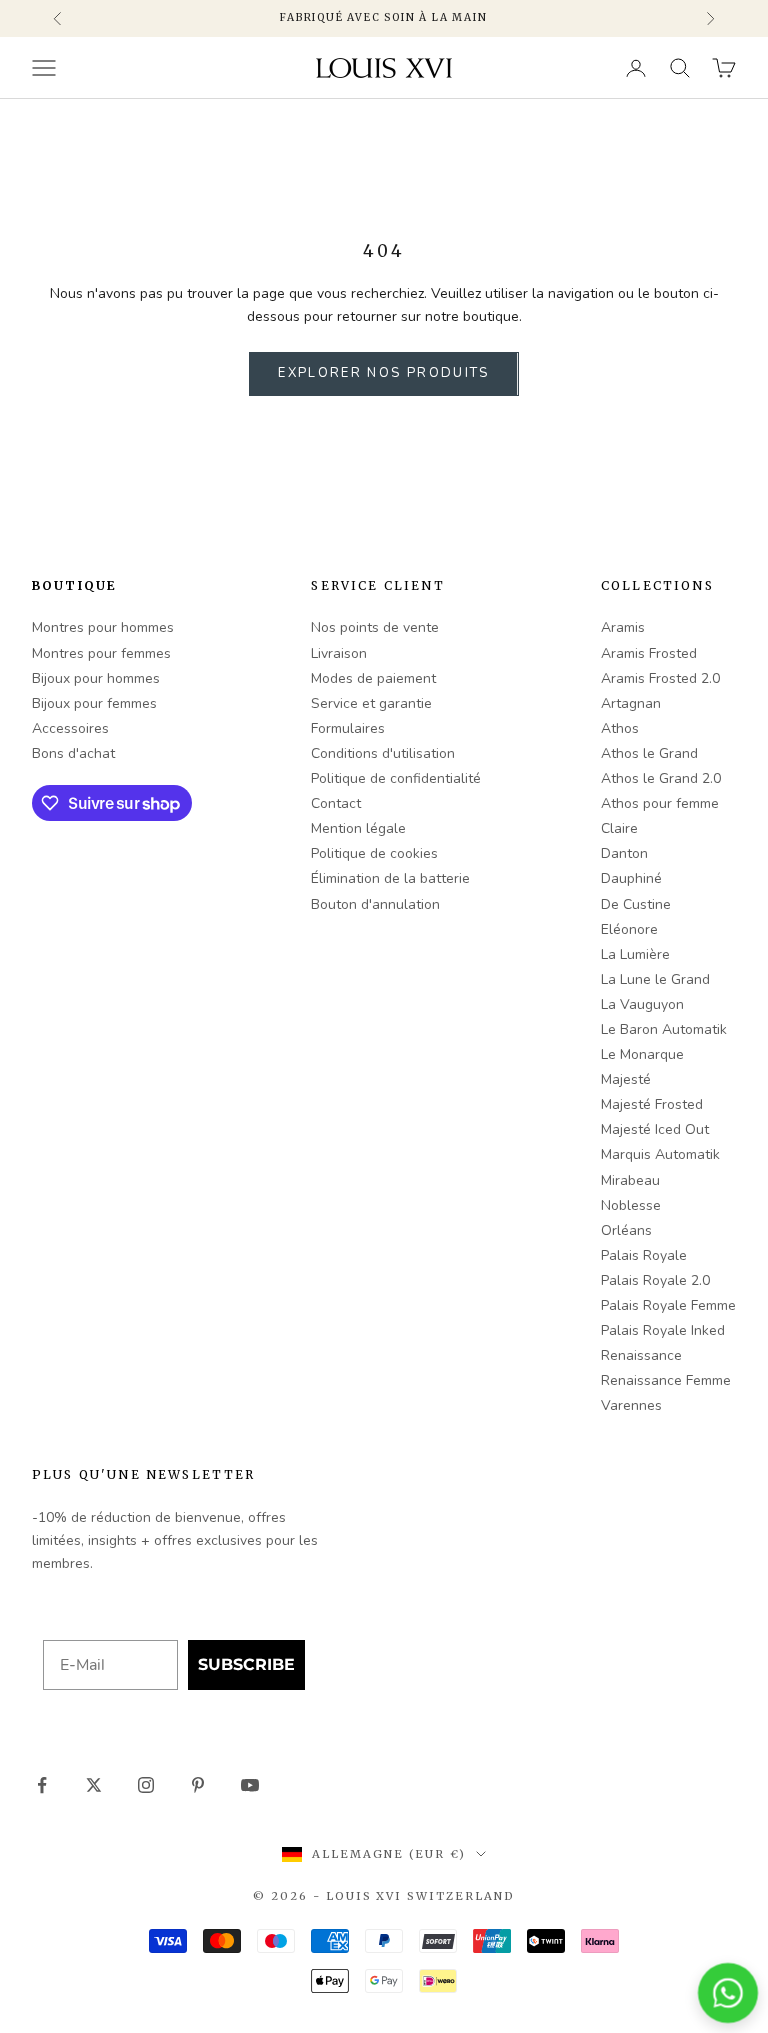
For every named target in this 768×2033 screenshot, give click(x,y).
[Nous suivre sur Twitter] (94, 1785)
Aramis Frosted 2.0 (660, 678)
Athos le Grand (649, 753)
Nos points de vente (375, 627)
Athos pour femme (660, 803)
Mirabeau (630, 1180)
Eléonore (629, 929)
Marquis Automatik (660, 1154)
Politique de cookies (374, 853)
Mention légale (358, 828)
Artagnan (631, 703)
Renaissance (641, 1355)
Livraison (339, 653)
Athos (620, 728)
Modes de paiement (373, 678)
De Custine (636, 904)
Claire (619, 828)
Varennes (631, 1405)
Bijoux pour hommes (96, 678)
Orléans (626, 1230)
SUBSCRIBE (246, 1664)
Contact (336, 803)
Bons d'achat (73, 753)
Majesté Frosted (652, 1104)
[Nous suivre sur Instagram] (146, 1785)
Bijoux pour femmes (94, 703)
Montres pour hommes (103, 627)
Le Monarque (642, 1054)
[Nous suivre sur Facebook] (42, 1785)
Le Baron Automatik (664, 1029)
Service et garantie (371, 703)
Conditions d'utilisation (383, 753)
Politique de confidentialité (396, 778)
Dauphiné (631, 878)
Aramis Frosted (649, 653)
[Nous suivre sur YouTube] (250, 1785)
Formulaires (348, 728)
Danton (624, 853)
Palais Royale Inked (663, 1330)
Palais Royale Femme (668, 1305)
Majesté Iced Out (655, 1129)
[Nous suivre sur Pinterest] (198, 1785)
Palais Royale (644, 1255)
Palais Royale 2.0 (655, 1280)
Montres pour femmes (101, 653)
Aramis (623, 627)
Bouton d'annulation (375, 904)
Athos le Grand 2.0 (661, 778)
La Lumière (635, 954)
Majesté (626, 1079)
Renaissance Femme (666, 1380)
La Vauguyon (642, 1004)
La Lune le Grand (655, 979)
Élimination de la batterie (390, 878)
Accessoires (70, 728)
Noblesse (631, 1205)
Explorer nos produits (383, 373)
